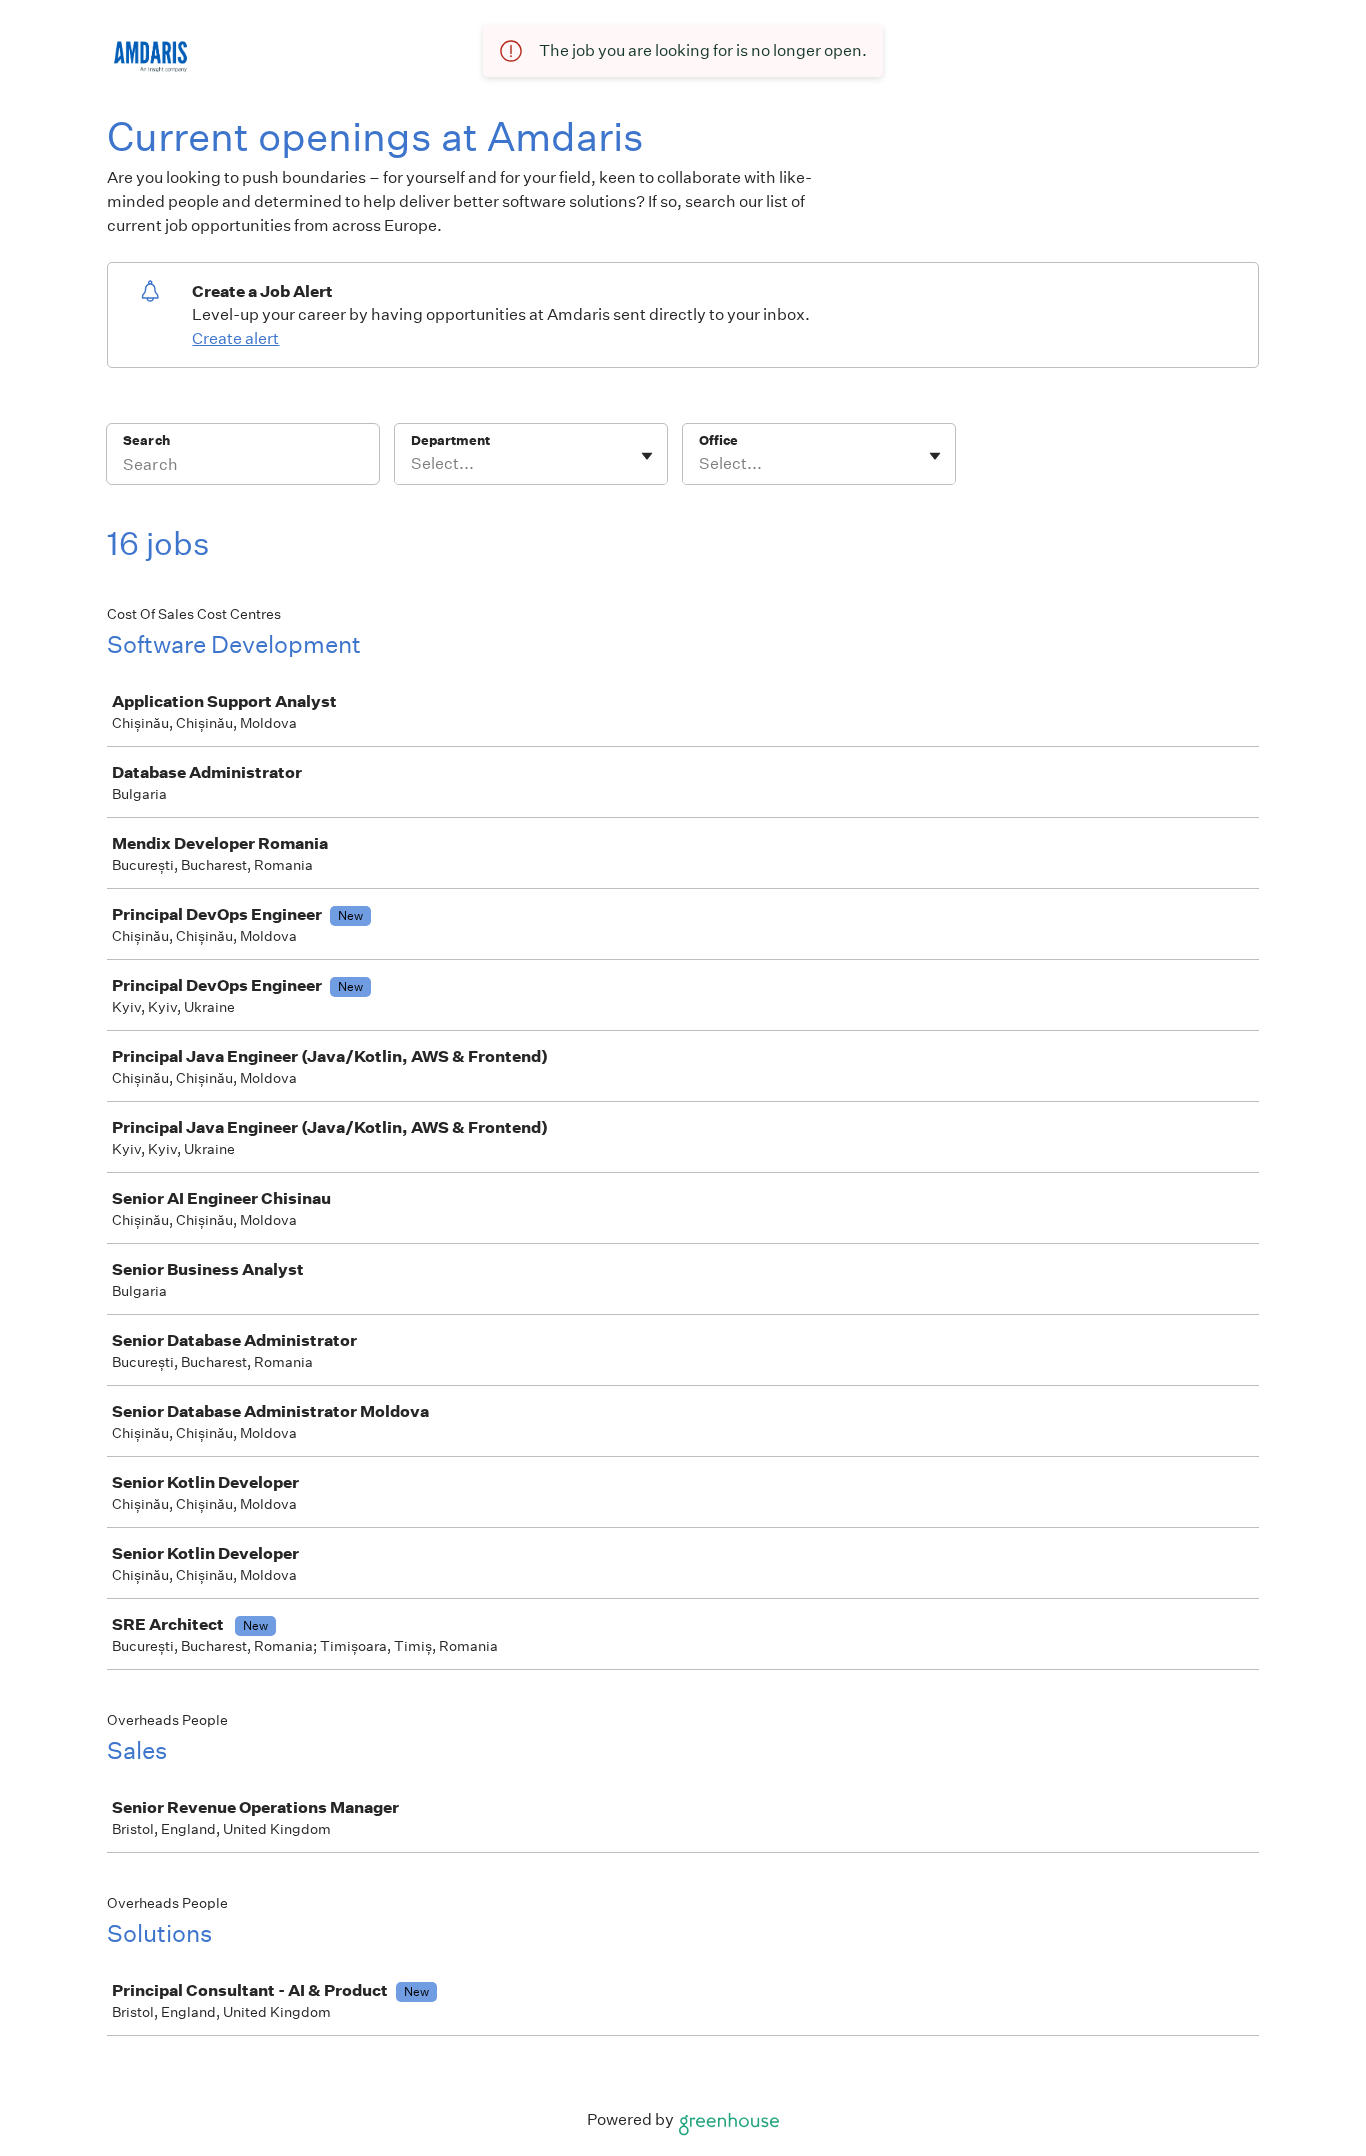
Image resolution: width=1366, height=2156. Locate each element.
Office (718, 440)
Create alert (235, 338)
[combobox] (412, 464)
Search (146, 440)
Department (450, 440)
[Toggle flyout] (647, 456)
